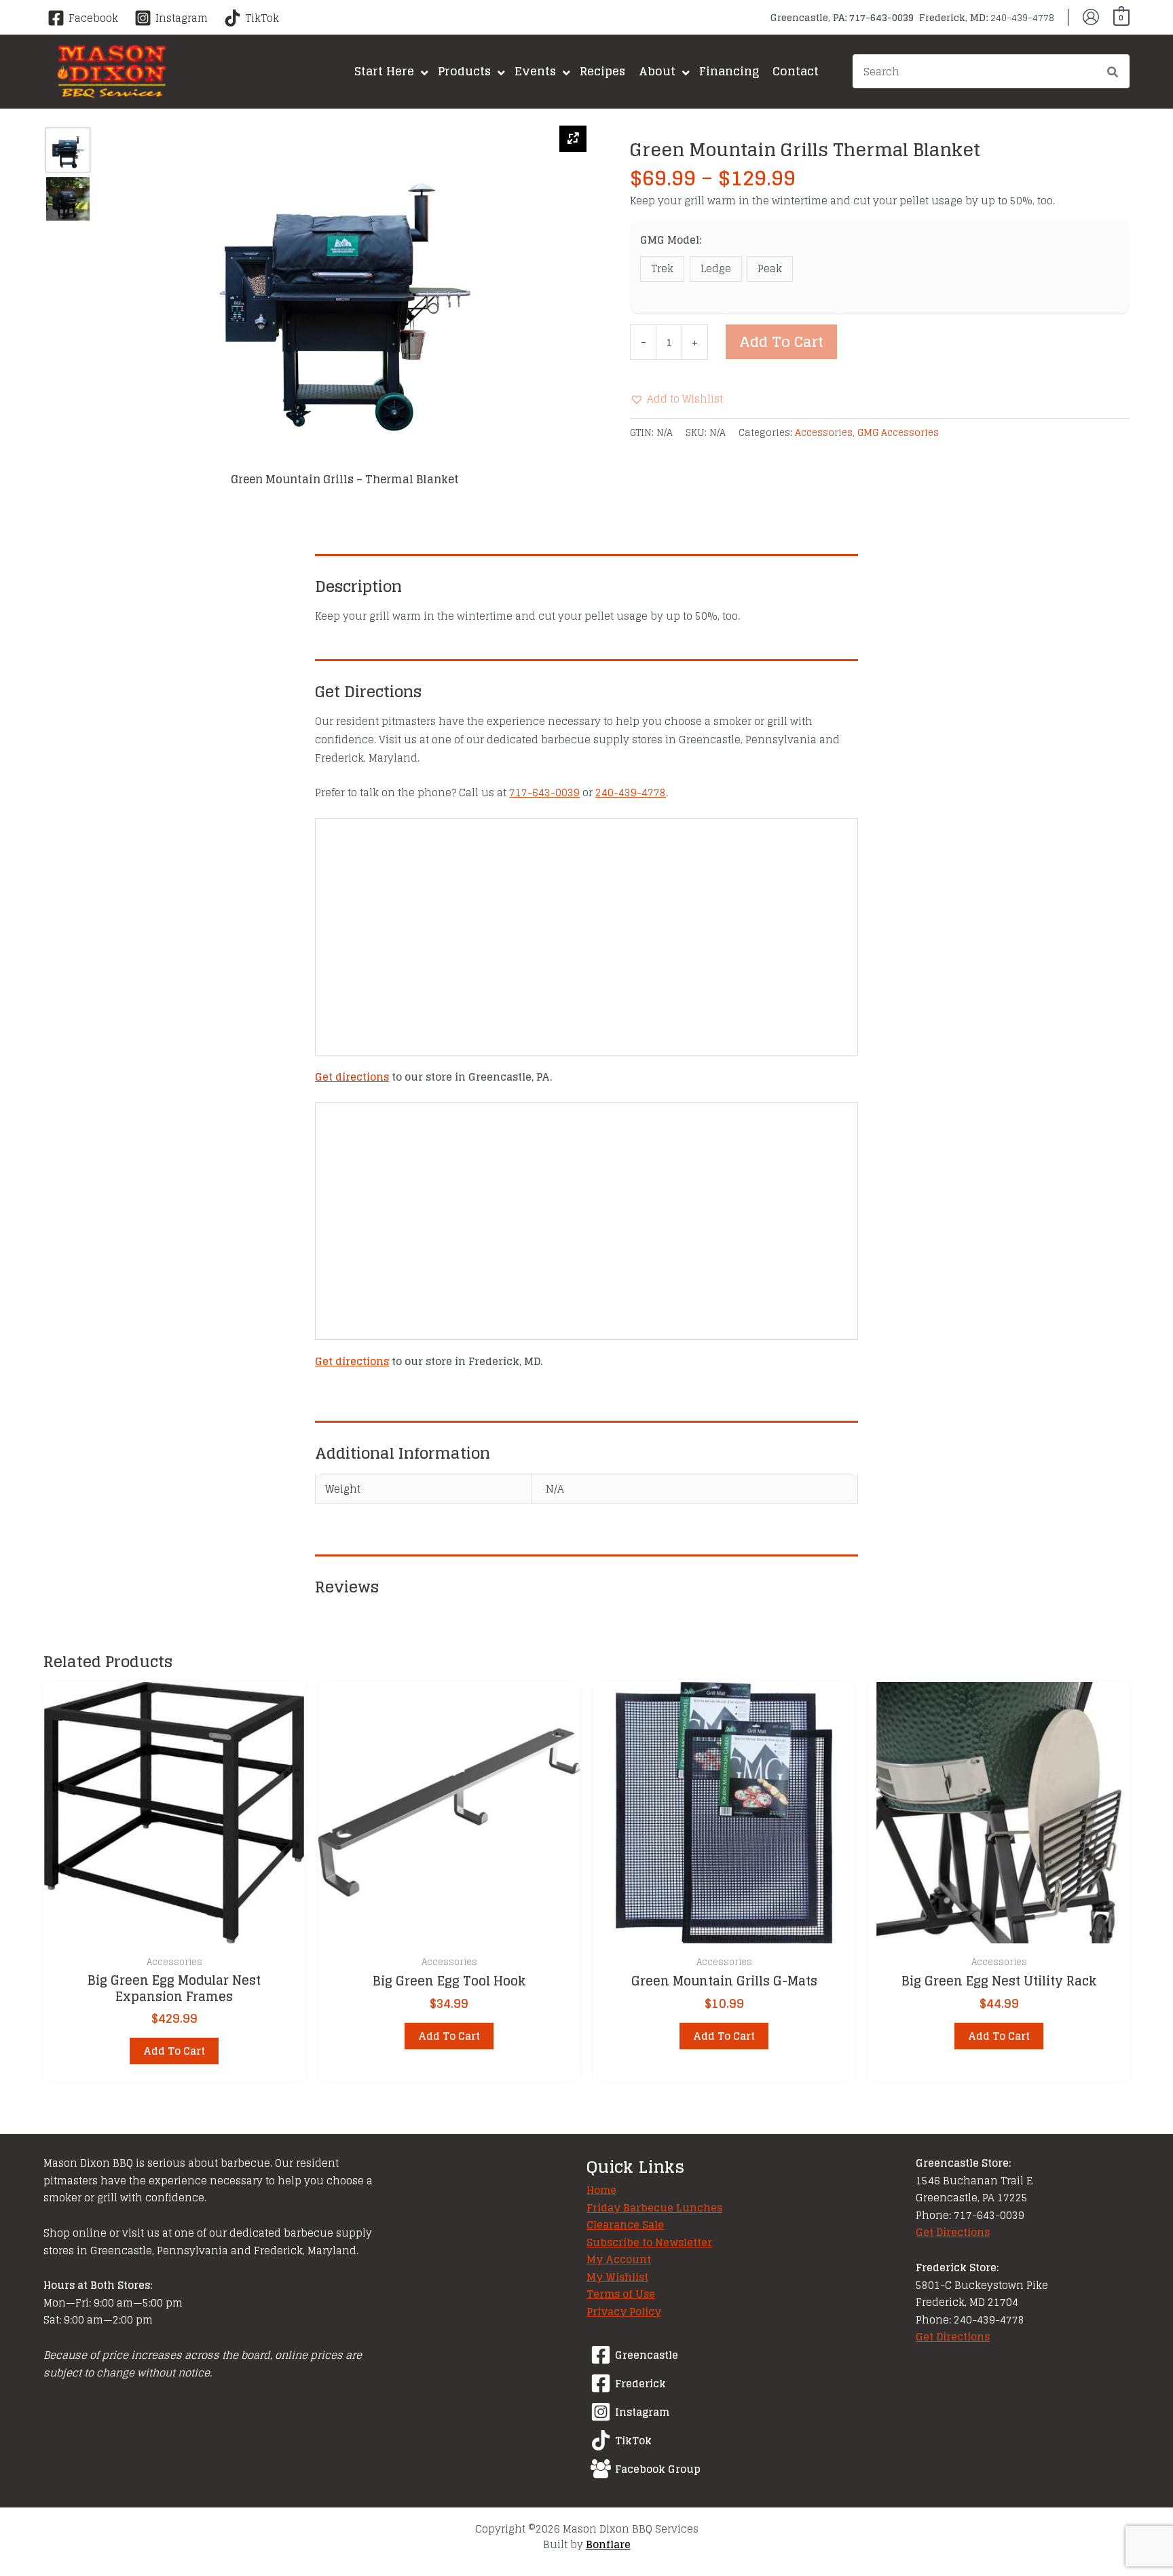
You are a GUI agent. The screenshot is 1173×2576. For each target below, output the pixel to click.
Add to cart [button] (174, 2051)
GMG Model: (671, 240)
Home (601, 2190)
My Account (619, 2259)
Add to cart (781, 341)
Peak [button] (770, 268)
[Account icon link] (1091, 17)
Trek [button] (662, 268)
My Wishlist (617, 2277)
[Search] (1113, 73)
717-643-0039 (544, 792)
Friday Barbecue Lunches (654, 2208)
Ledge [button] (716, 268)
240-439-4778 (631, 792)
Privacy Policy (624, 2312)
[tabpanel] (345, 306)
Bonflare (608, 2544)
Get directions (352, 1077)
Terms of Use (621, 2294)
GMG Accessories (898, 432)
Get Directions (953, 2232)
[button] (676, 399)
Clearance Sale (625, 2225)
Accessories (824, 432)
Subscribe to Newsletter (649, 2242)
